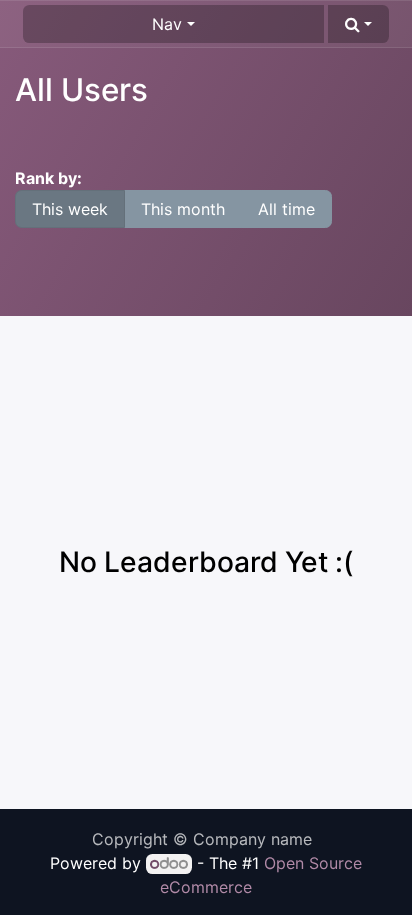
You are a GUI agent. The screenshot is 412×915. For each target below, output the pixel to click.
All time (286, 209)
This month (183, 209)
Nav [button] (167, 24)
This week (70, 209)
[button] (358, 24)
